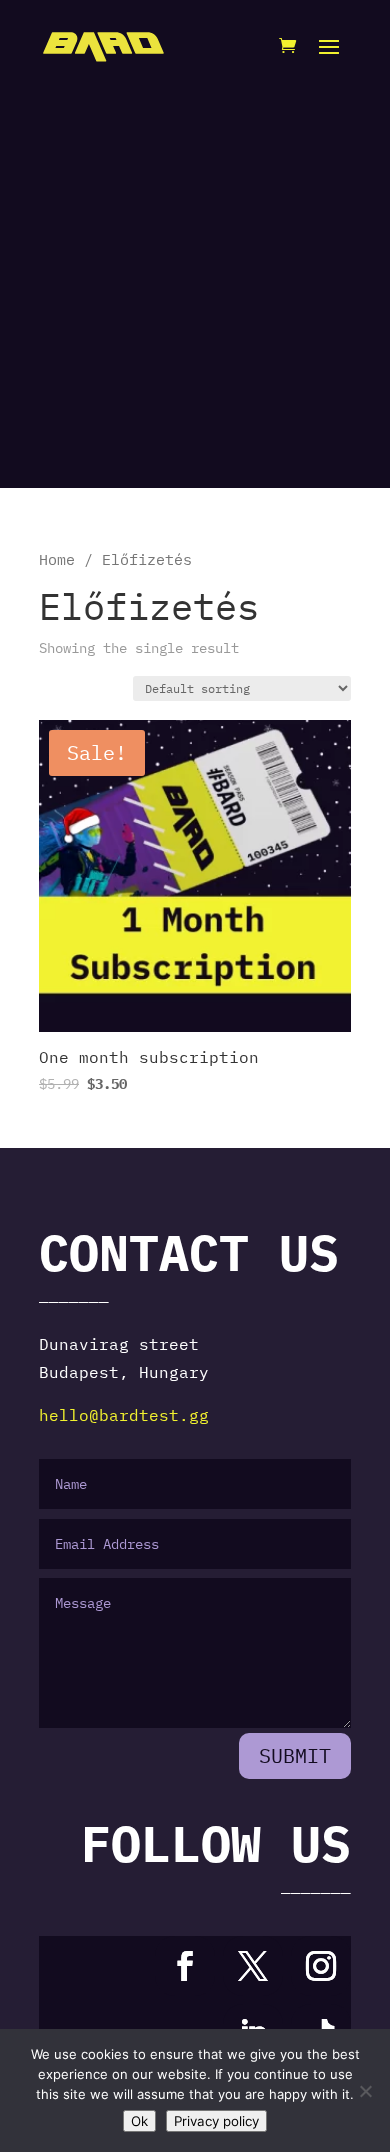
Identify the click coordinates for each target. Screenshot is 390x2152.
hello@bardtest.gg (124, 1415)
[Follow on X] (253, 1966)
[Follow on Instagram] (321, 1966)
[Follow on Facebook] (185, 1966)
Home (57, 559)
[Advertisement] (195, 285)
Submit (295, 1755)
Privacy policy (216, 2121)
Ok (139, 2121)
